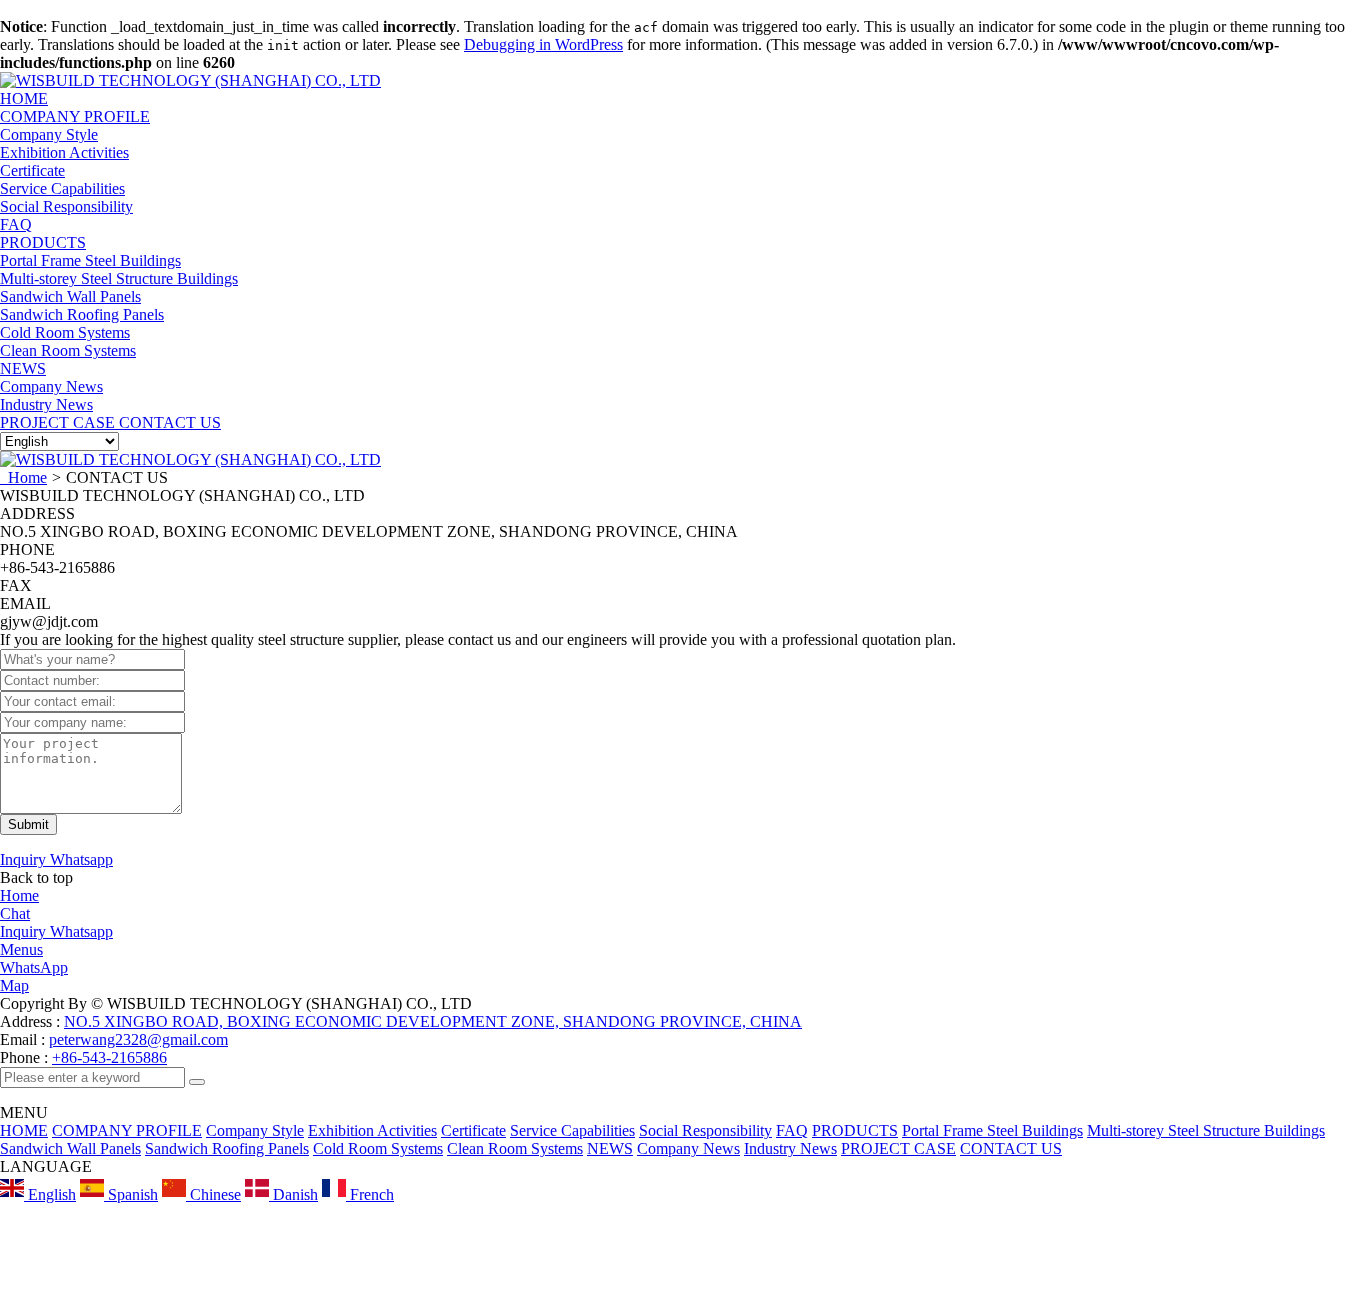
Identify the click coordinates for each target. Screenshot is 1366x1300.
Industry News (790, 1148)
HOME (24, 1130)
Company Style (255, 1130)
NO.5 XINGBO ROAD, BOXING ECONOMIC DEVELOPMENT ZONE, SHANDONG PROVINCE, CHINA (433, 1021)
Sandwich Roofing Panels (227, 1148)
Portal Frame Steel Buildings (992, 1130)
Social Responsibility (705, 1130)
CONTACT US (1011, 1148)
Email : (24, 1039)
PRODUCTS (43, 242)
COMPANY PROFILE (75, 116)
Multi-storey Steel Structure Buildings (1206, 1130)
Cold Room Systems (378, 1148)
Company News (688, 1148)
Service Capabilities (572, 1130)
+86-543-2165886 (109, 1057)
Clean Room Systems (515, 1148)
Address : (32, 1021)
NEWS (23, 368)
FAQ (792, 1130)
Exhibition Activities (372, 1130)
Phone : (24, 1057)
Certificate (473, 1130)
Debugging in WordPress (543, 44)
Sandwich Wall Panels (70, 1148)
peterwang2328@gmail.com (138, 1039)
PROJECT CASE (898, 1148)
